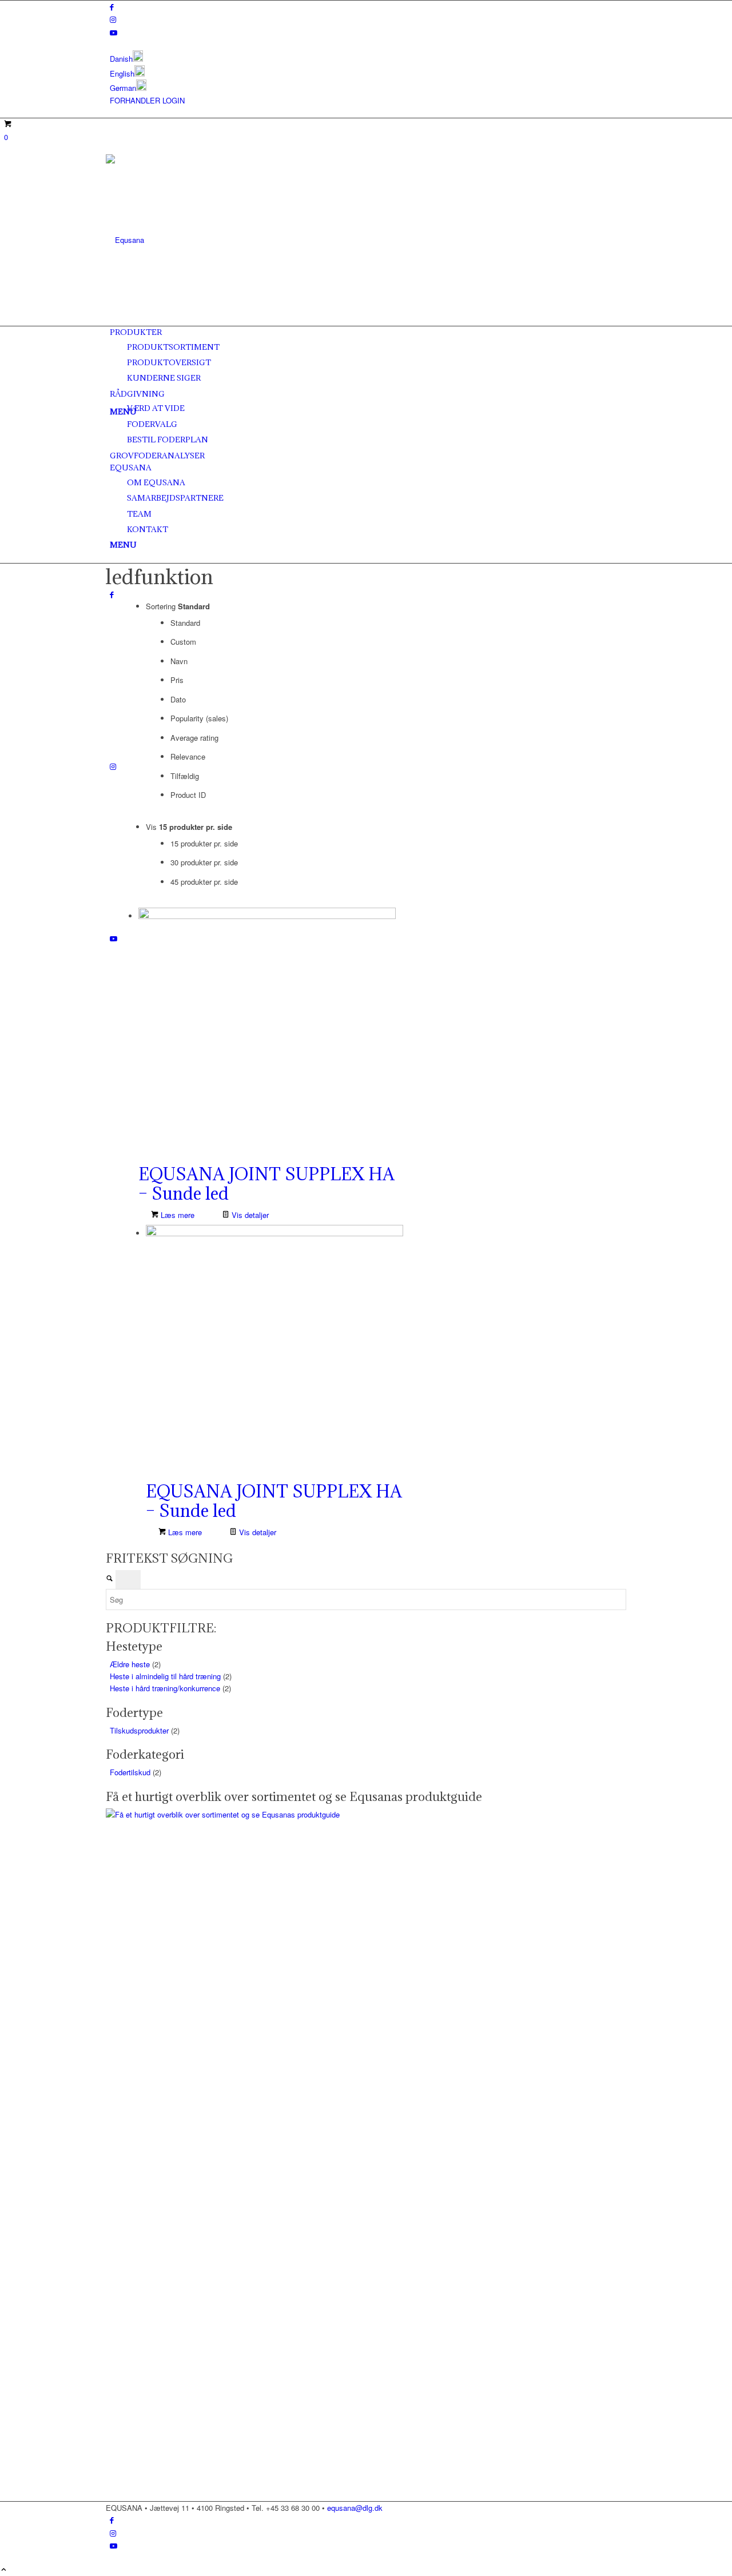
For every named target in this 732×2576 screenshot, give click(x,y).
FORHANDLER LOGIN (147, 100)
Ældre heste (130, 1664)
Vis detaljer (249, 1215)
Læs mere (176, 1215)
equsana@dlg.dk (355, 2508)
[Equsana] (192, 240)
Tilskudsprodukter (139, 1730)
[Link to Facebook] (112, 7)
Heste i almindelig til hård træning (165, 1676)
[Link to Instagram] (113, 19)
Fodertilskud (130, 1772)
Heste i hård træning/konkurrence (165, 1688)
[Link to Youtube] (114, 32)
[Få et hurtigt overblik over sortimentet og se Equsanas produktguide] (338, 1814)
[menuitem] (368, 57)
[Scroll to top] (4, 2570)
